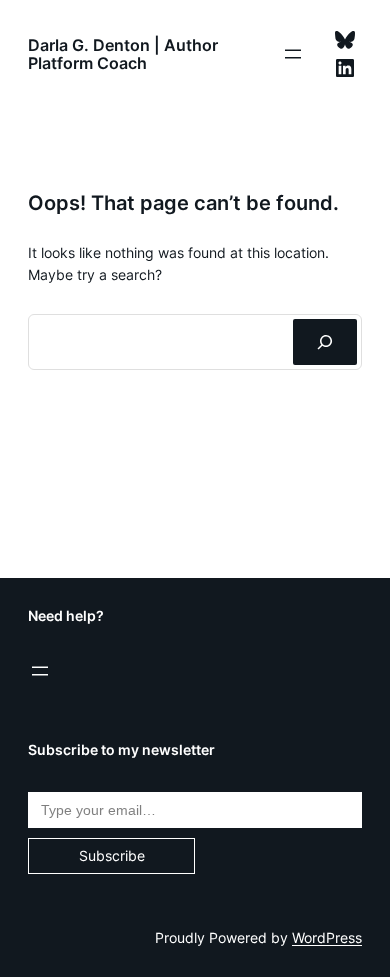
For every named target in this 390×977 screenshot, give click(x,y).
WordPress (327, 938)
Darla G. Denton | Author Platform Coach (123, 54)
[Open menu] (293, 54)
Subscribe (112, 855)
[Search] (325, 342)
